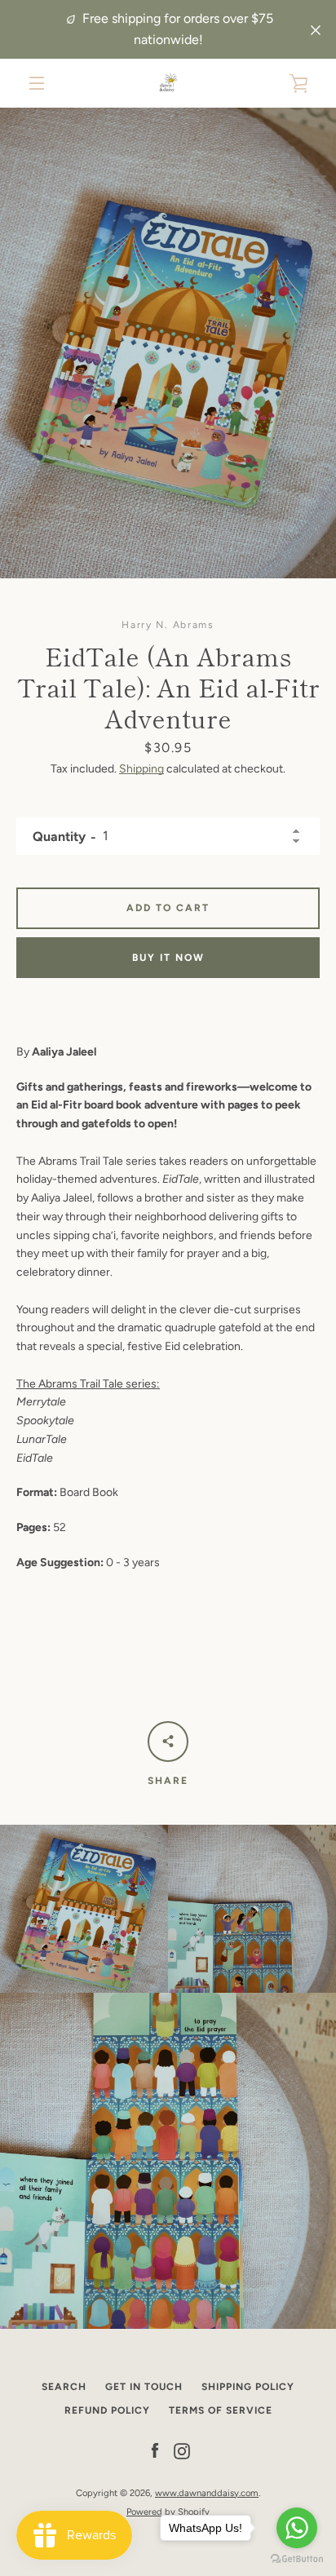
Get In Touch (144, 2387)
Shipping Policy (248, 2387)
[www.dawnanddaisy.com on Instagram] (182, 2451)
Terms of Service (221, 2410)
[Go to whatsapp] (297, 2528)
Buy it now (168, 958)
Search (64, 2387)
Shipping (141, 769)
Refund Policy (107, 2410)
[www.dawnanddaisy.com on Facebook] (155, 2451)
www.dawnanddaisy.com (207, 2493)
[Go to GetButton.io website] (297, 2559)
